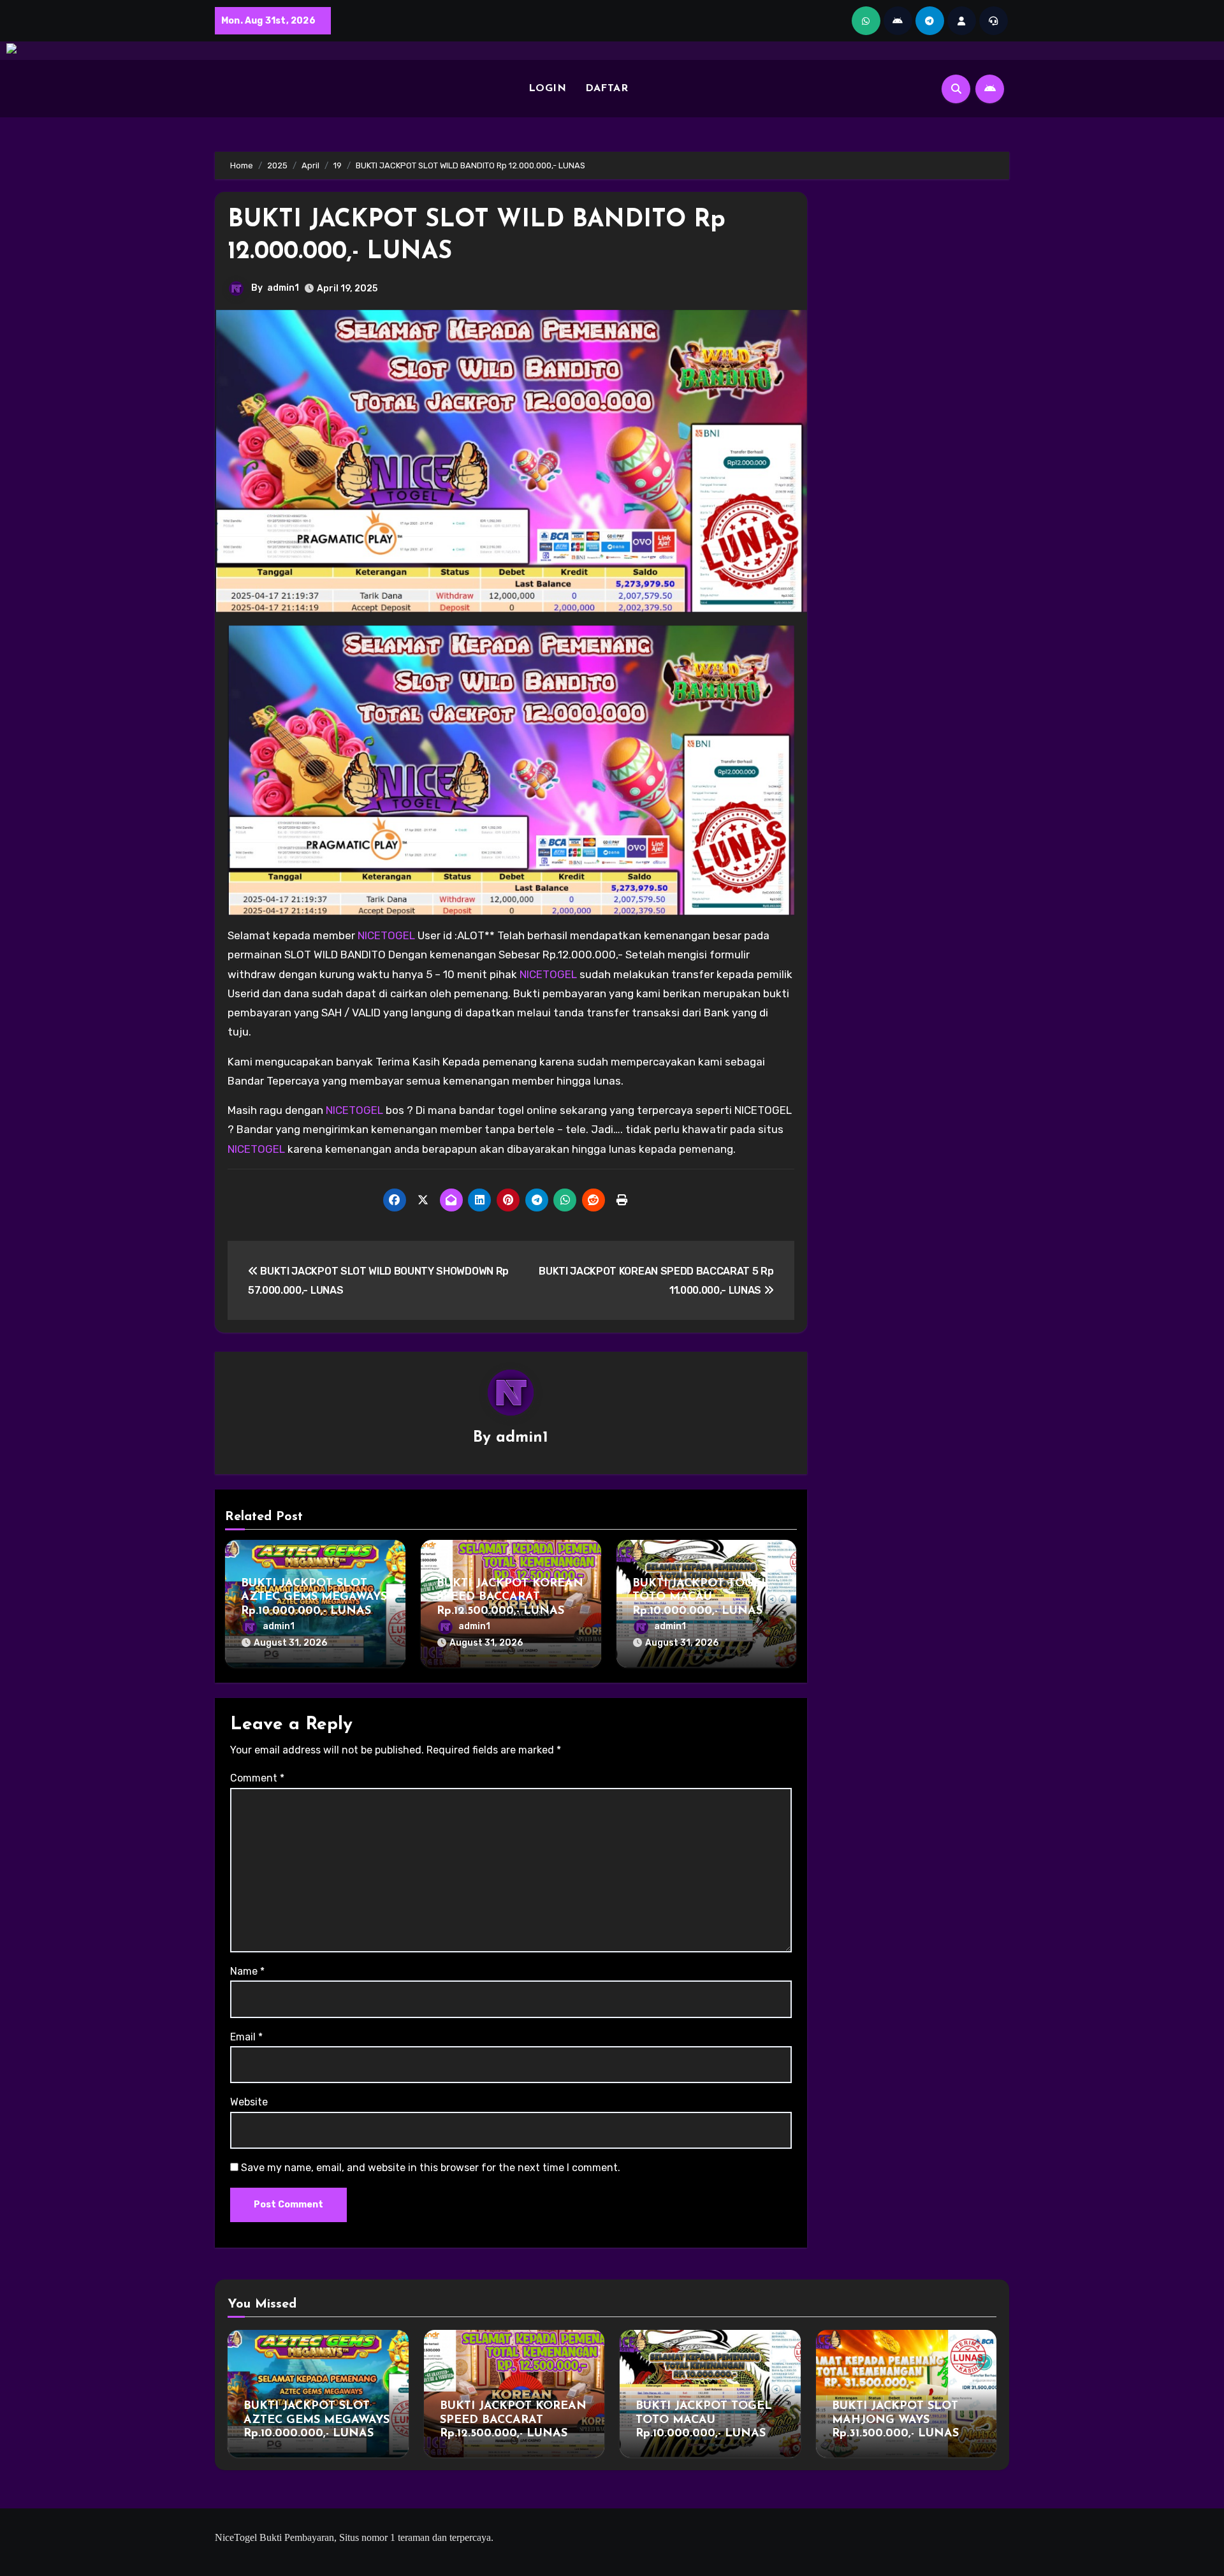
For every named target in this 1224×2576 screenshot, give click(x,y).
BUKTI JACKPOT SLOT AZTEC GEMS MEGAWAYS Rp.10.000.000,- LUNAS (314, 1598)
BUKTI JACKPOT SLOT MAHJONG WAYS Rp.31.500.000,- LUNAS (895, 2420)
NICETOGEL (388, 935)
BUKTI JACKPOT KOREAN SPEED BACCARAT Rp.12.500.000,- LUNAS (510, 1598)
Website (249, 2102)
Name (247, 1971)
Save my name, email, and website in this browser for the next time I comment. (431, 2168)
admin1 (283, 288)
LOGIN (548, 89)
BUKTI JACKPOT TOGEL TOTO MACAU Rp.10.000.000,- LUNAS (701, 1598)
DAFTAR (607, 89)
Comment (257, 1778)
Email (246, 2037)
